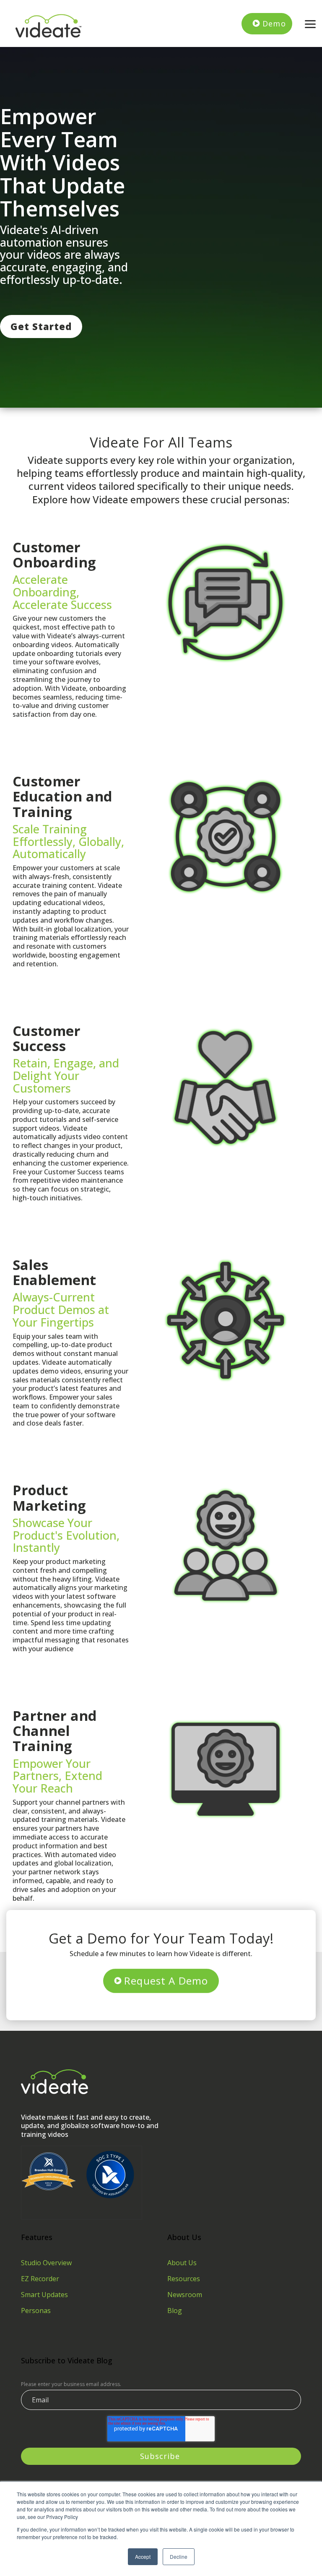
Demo (274, 23)
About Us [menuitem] (182, 2263)
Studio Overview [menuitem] (46, 2263)
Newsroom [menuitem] (185, 2295)
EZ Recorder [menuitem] (40, 2279)
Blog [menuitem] (175, 2311)
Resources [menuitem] (184, 2279)
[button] (310, 23)
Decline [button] (179, 2556)
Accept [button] (143, 2556)
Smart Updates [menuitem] (44, 2295)
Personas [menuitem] (36, 2311)
